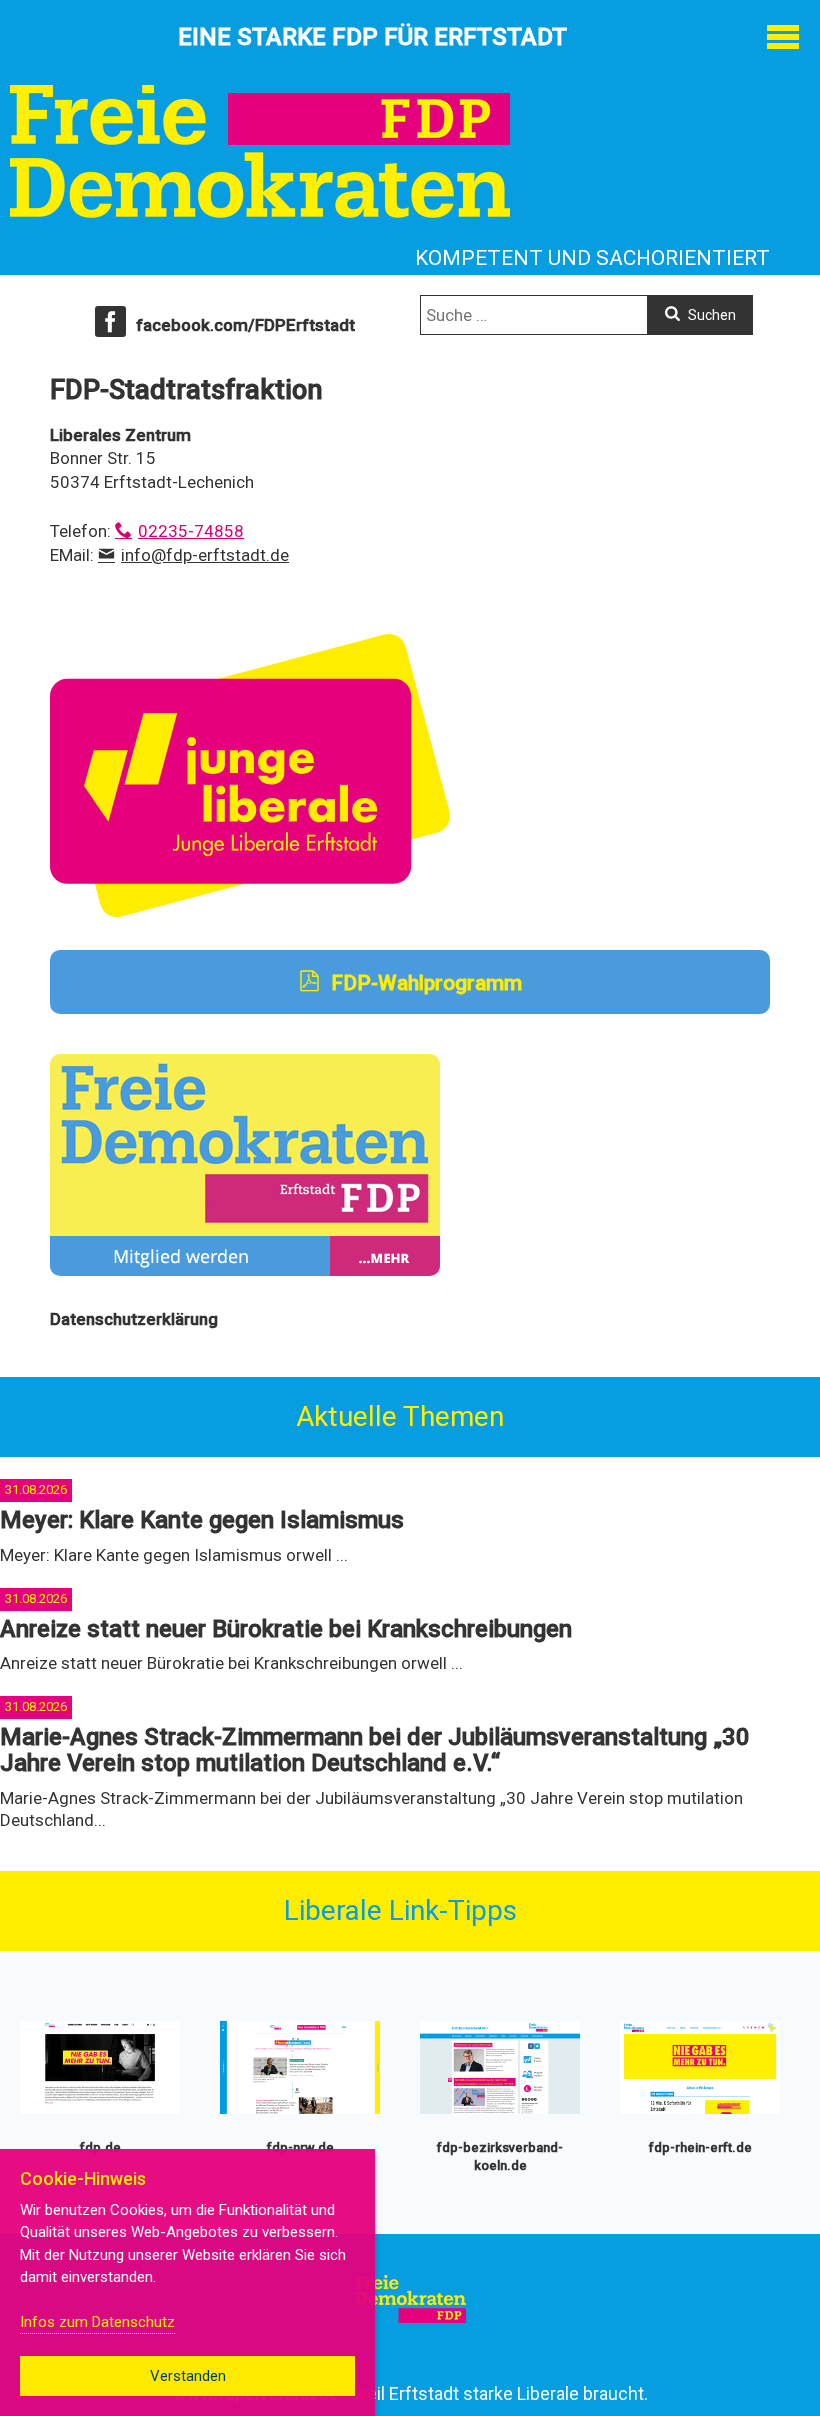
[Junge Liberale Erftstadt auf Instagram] (250, 912)
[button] (782, 37)
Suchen (710, 315)
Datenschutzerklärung (134, 1319)
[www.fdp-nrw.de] (300, 2109)
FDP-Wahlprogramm (424, 982)
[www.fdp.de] (100, 2109)
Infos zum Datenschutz (97, 2322)
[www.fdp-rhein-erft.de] (700, 2109)
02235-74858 (191, 531)
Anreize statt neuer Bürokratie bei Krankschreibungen (286, 1629)
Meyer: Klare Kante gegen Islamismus (202, 1520)
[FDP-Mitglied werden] (245, 1270)
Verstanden (188, 2376)
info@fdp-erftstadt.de (205, 555)
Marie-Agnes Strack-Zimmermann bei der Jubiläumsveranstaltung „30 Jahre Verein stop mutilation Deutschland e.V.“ (375, 1750)
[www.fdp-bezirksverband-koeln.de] (500, 2109)
